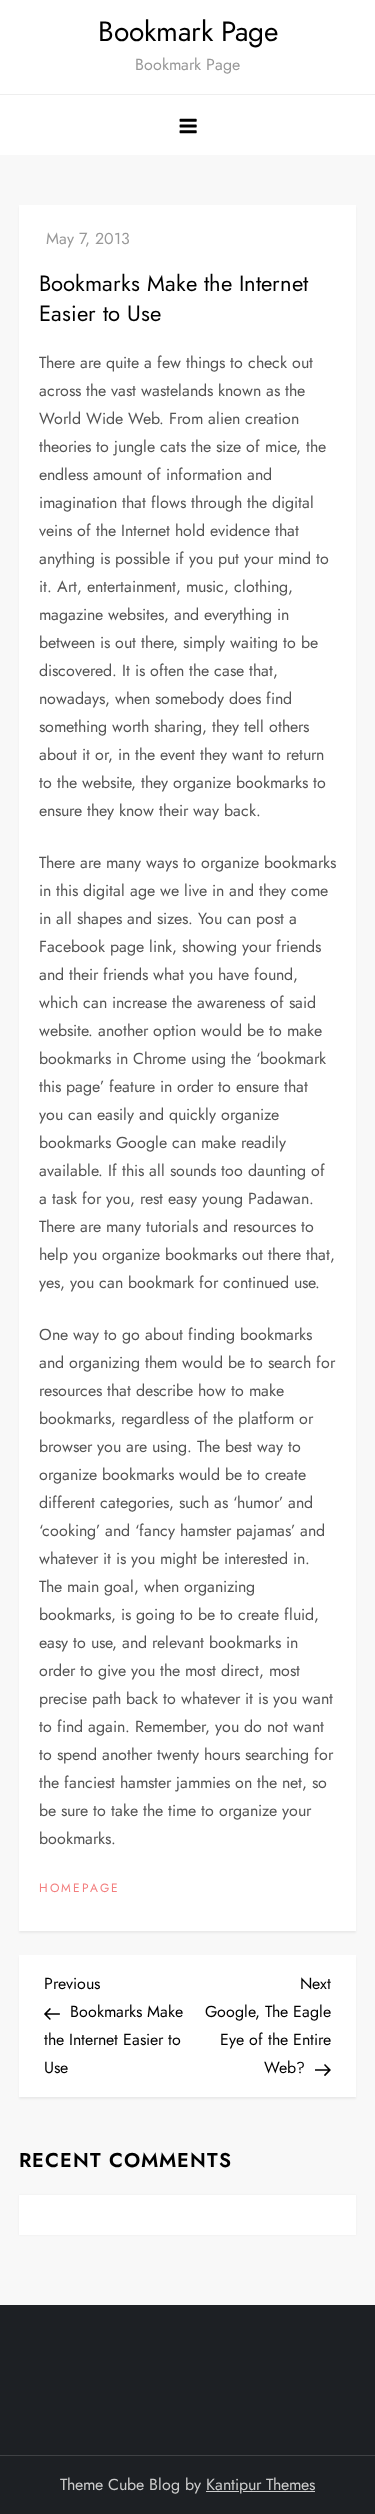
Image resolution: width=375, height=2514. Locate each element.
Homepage (79, 1889)
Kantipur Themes (260, 2484)
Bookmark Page (188, 31)
